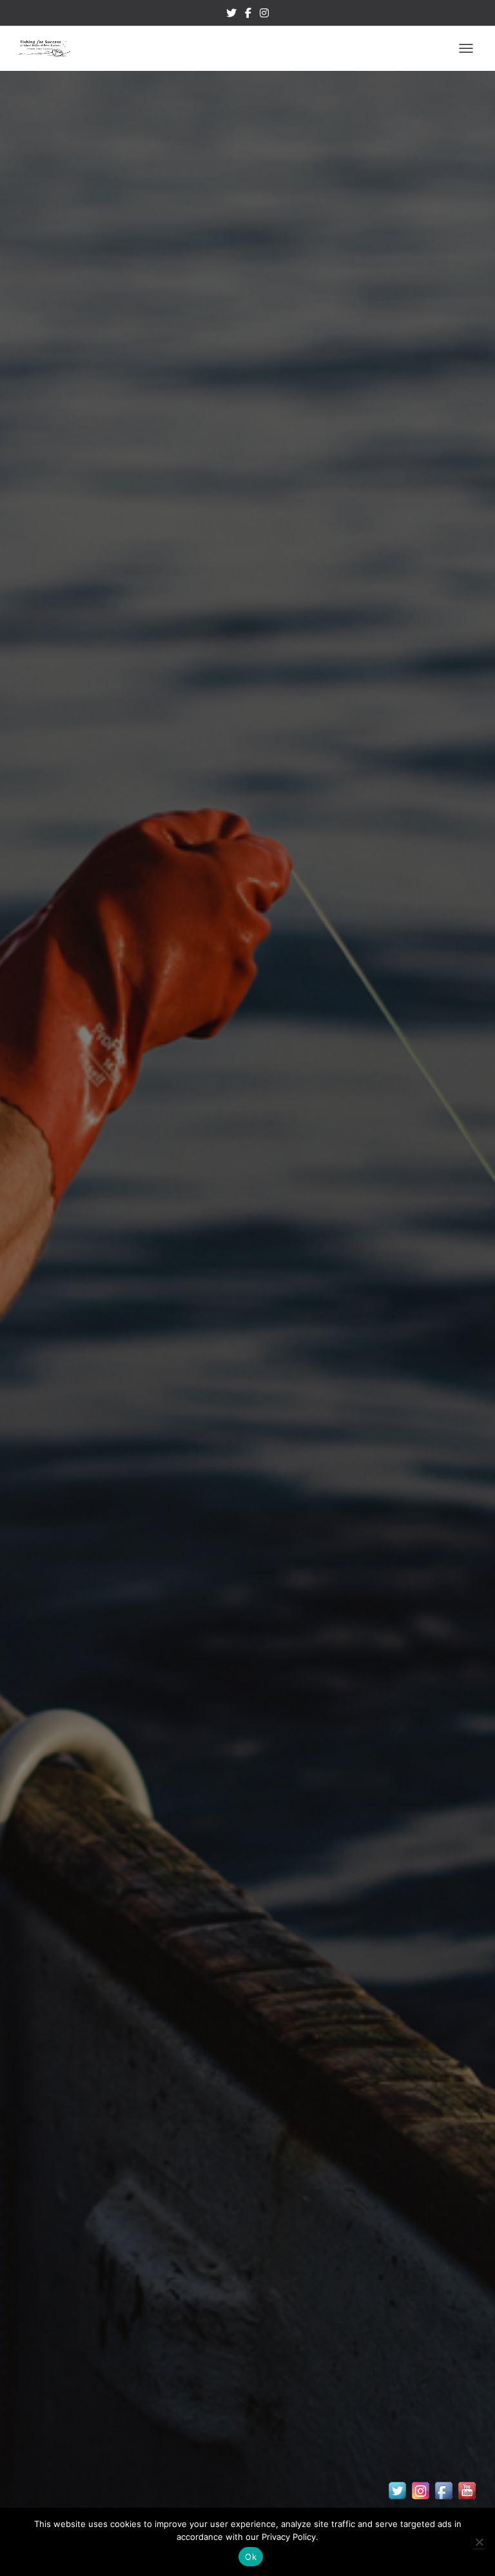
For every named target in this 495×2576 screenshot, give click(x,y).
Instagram (264, 15)
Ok (251, 2557)
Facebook (248, 15)
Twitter (231, 15)
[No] (479, 2542)
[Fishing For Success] (49, 48)
